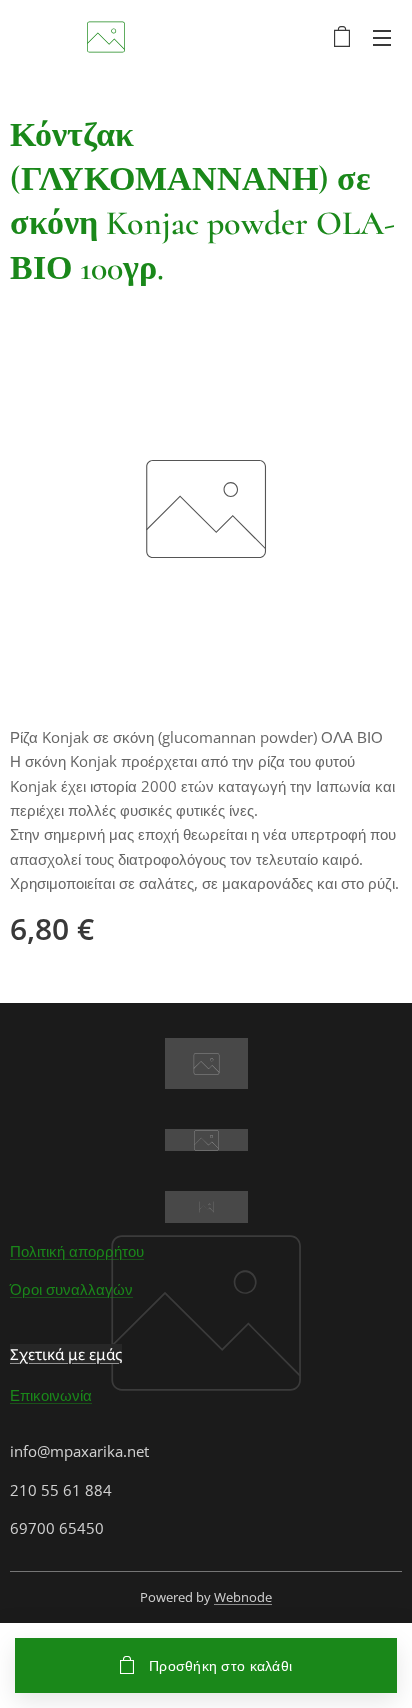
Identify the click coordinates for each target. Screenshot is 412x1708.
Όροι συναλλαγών (71, 1289)
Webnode (243, 1597)
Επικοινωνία (51, 1395)
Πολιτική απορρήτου (77, 1251)
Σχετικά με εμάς (66, 1354)
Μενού (382, 37)
